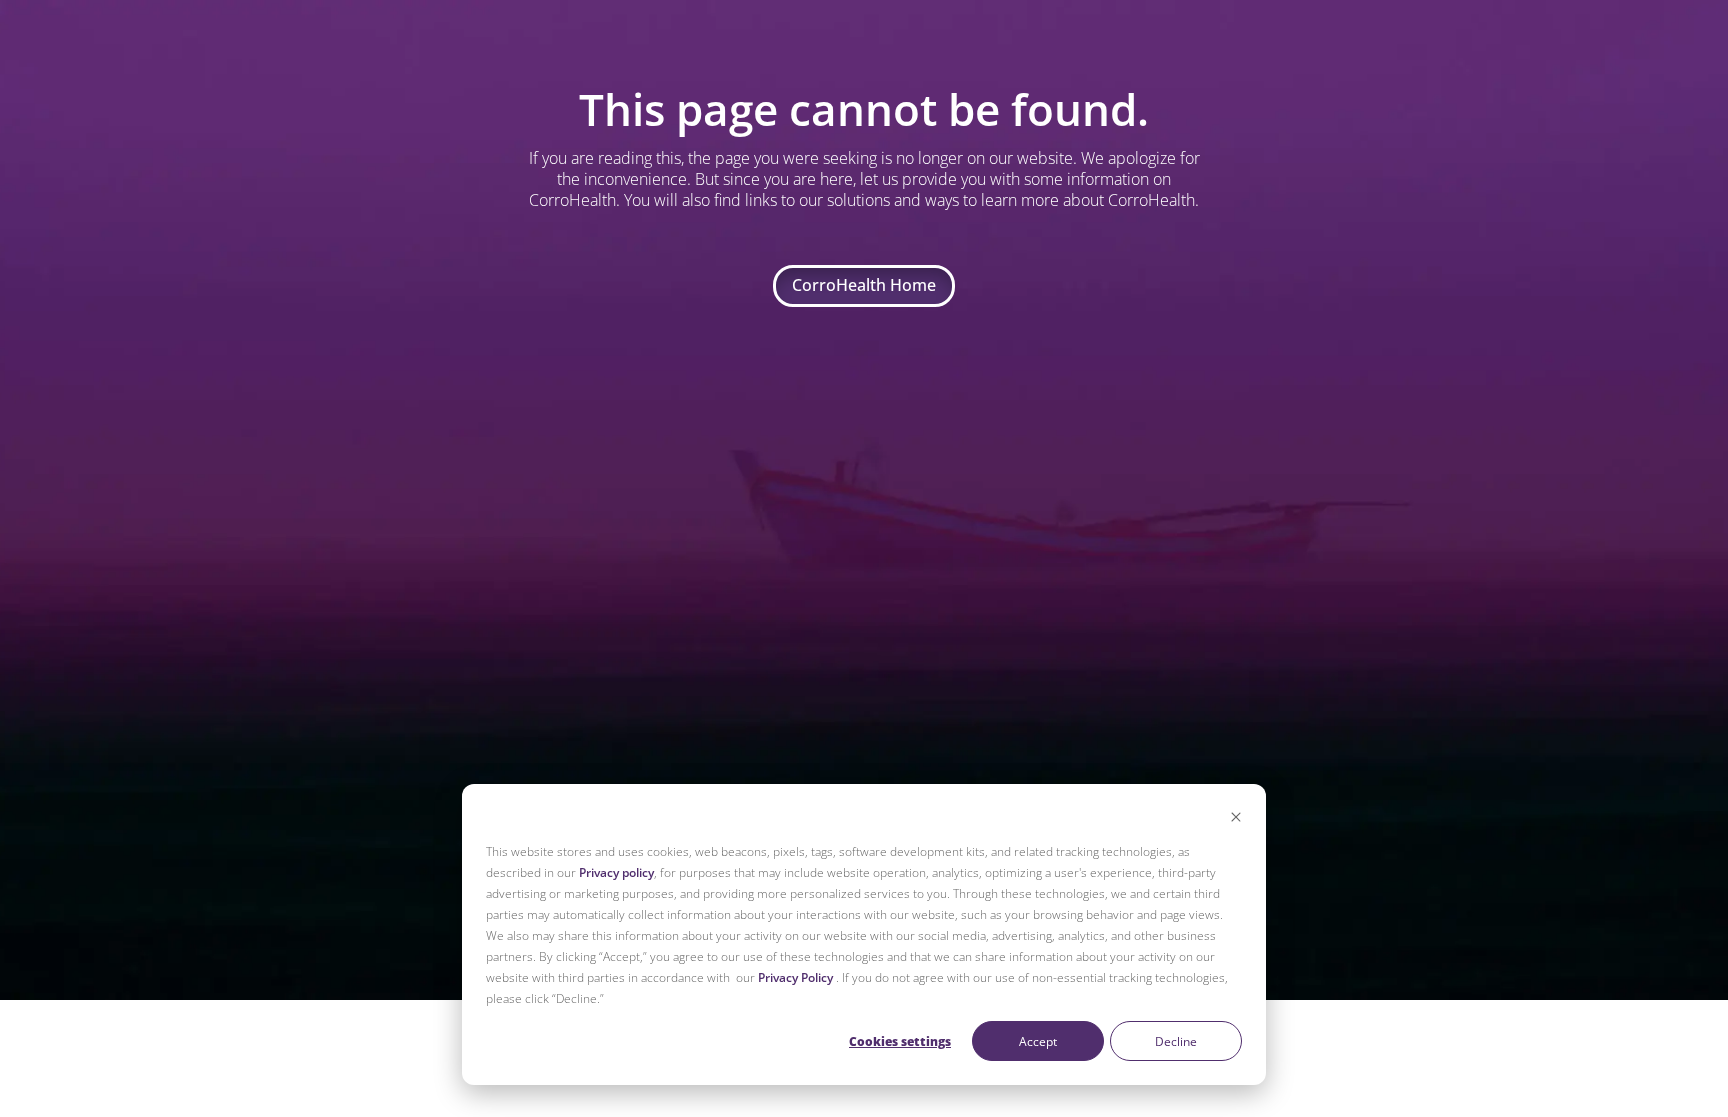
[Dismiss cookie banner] (1236, 818)
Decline (1176, 1041)
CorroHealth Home (864, 285)
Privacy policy (616, 872)
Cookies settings (900, 1041)
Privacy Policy (795, 977)
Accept (1038, 1041)
